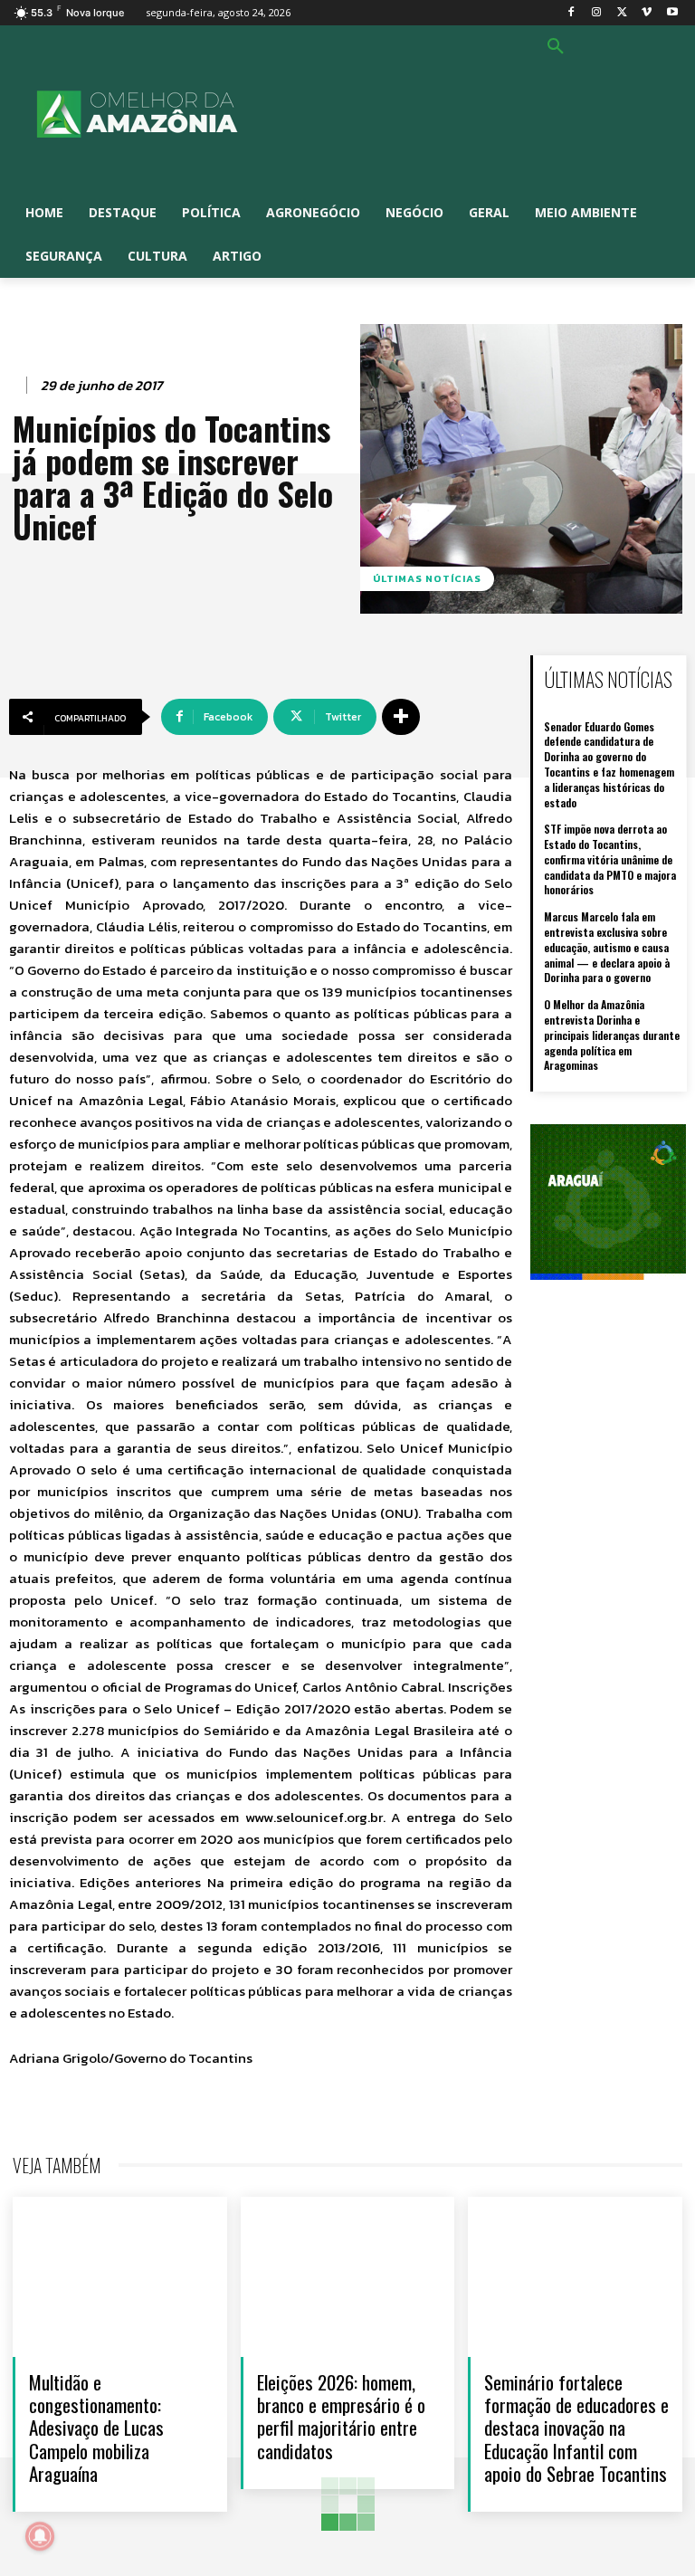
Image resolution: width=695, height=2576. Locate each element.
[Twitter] (622, 13)
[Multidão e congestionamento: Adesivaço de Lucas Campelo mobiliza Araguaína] (120, 2277)
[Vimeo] (647, 13)
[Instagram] (597, 13)
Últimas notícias (427, 578)
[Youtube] (672, 13)
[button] (556, 47)
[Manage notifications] (40, 2536)
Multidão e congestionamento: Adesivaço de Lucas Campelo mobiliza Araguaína (96, 2428)
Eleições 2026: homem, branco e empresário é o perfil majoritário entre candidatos (341, 2416)
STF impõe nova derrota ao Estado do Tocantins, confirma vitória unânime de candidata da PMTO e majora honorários (610, 859)
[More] (401, 717)
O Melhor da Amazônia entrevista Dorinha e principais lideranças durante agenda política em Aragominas (612, 1035)
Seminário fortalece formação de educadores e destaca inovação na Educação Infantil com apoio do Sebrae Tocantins (576, 2428)
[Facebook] (571, 13)
